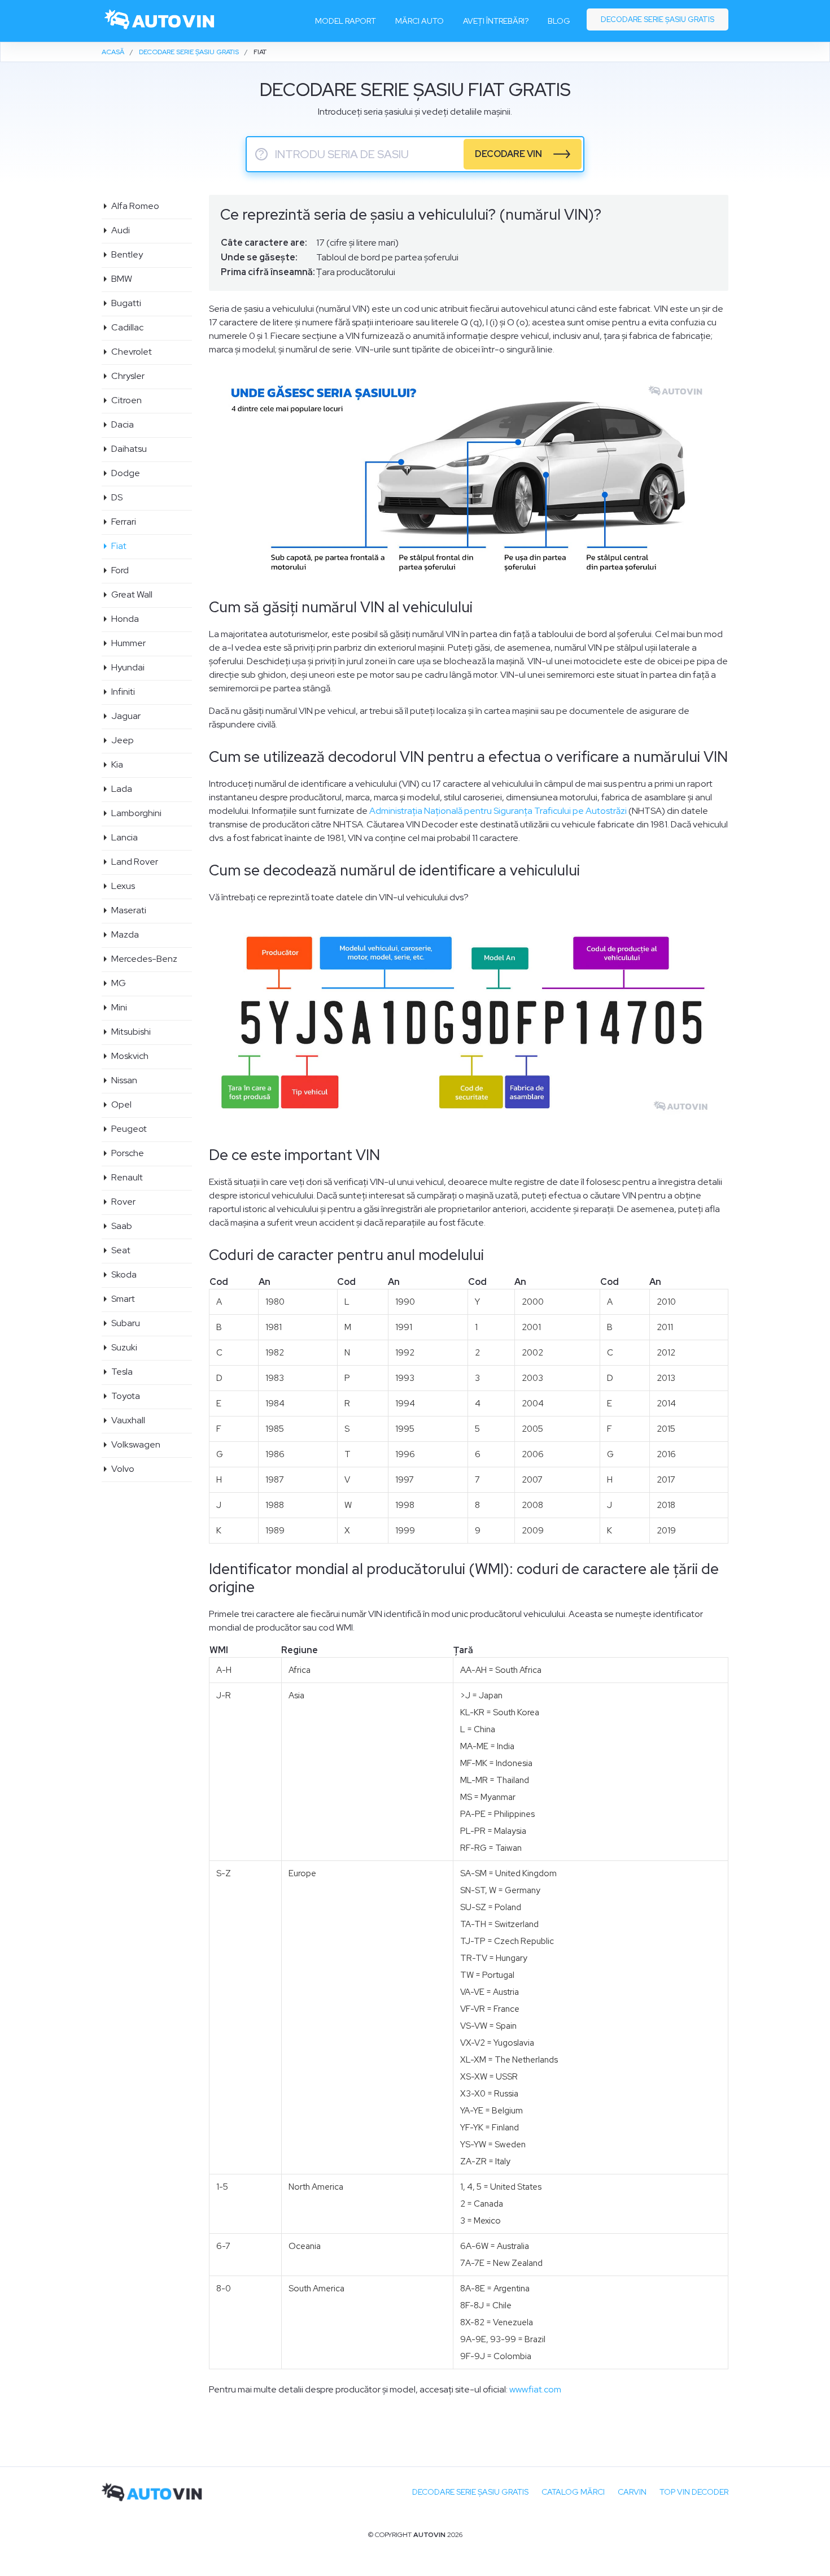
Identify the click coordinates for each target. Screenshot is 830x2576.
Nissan (124, 1080)
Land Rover (134, 862)
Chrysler (127, 376)
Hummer (128, 643)
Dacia (122, 424)
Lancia (124, 837)
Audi (120, 230)
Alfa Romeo (135, 206)
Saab (121, 1226)
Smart (123, 1299)
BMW (121, 279)
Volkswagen (135, 1444)
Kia (117, 764)
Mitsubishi (130, 1032)
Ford (119, 570)
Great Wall (131, 594)
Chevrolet (131, 352)
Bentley (126, 254)
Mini (119, 1007)
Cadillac (127, 327)
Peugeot (128, 1129)
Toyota (125, 1396)
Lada (121, 789)
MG (118, 983)
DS (116, 497)
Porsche (127, 1153)
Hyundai (127, 667)
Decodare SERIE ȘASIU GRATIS (470, 2492)
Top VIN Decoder (694, 2492)
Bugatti (126, 303)
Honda (124, 619)
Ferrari (123, 522)
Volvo (122, 1469)
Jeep (122, 740)
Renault (126, 1177)
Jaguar (125, 716)
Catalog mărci (573, 2492)
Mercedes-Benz (144, 959)
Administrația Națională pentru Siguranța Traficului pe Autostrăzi (498, 811)
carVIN (632, 2492)
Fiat (118, 546)
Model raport (346, 21)
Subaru (125, 1323)
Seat (120, 1250)
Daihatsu (128, 449)
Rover (123, 1202)
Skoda (123, 1274)
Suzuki (124, 1347)
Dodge (125, 473)
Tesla (121, 1372)
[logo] (160, 21)
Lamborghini (136, 813)
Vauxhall (128, 1420)
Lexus (123, 886)
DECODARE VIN (508, 154)
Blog (559, 21)
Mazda (124, 934)
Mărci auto (420, 21)
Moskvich (129, 1056)
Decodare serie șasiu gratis (658, 19)
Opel (121, 1104)
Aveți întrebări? (496, 21)
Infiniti (123, 692)
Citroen (126, 400)
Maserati (128, 910)
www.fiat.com (535, 2389)
